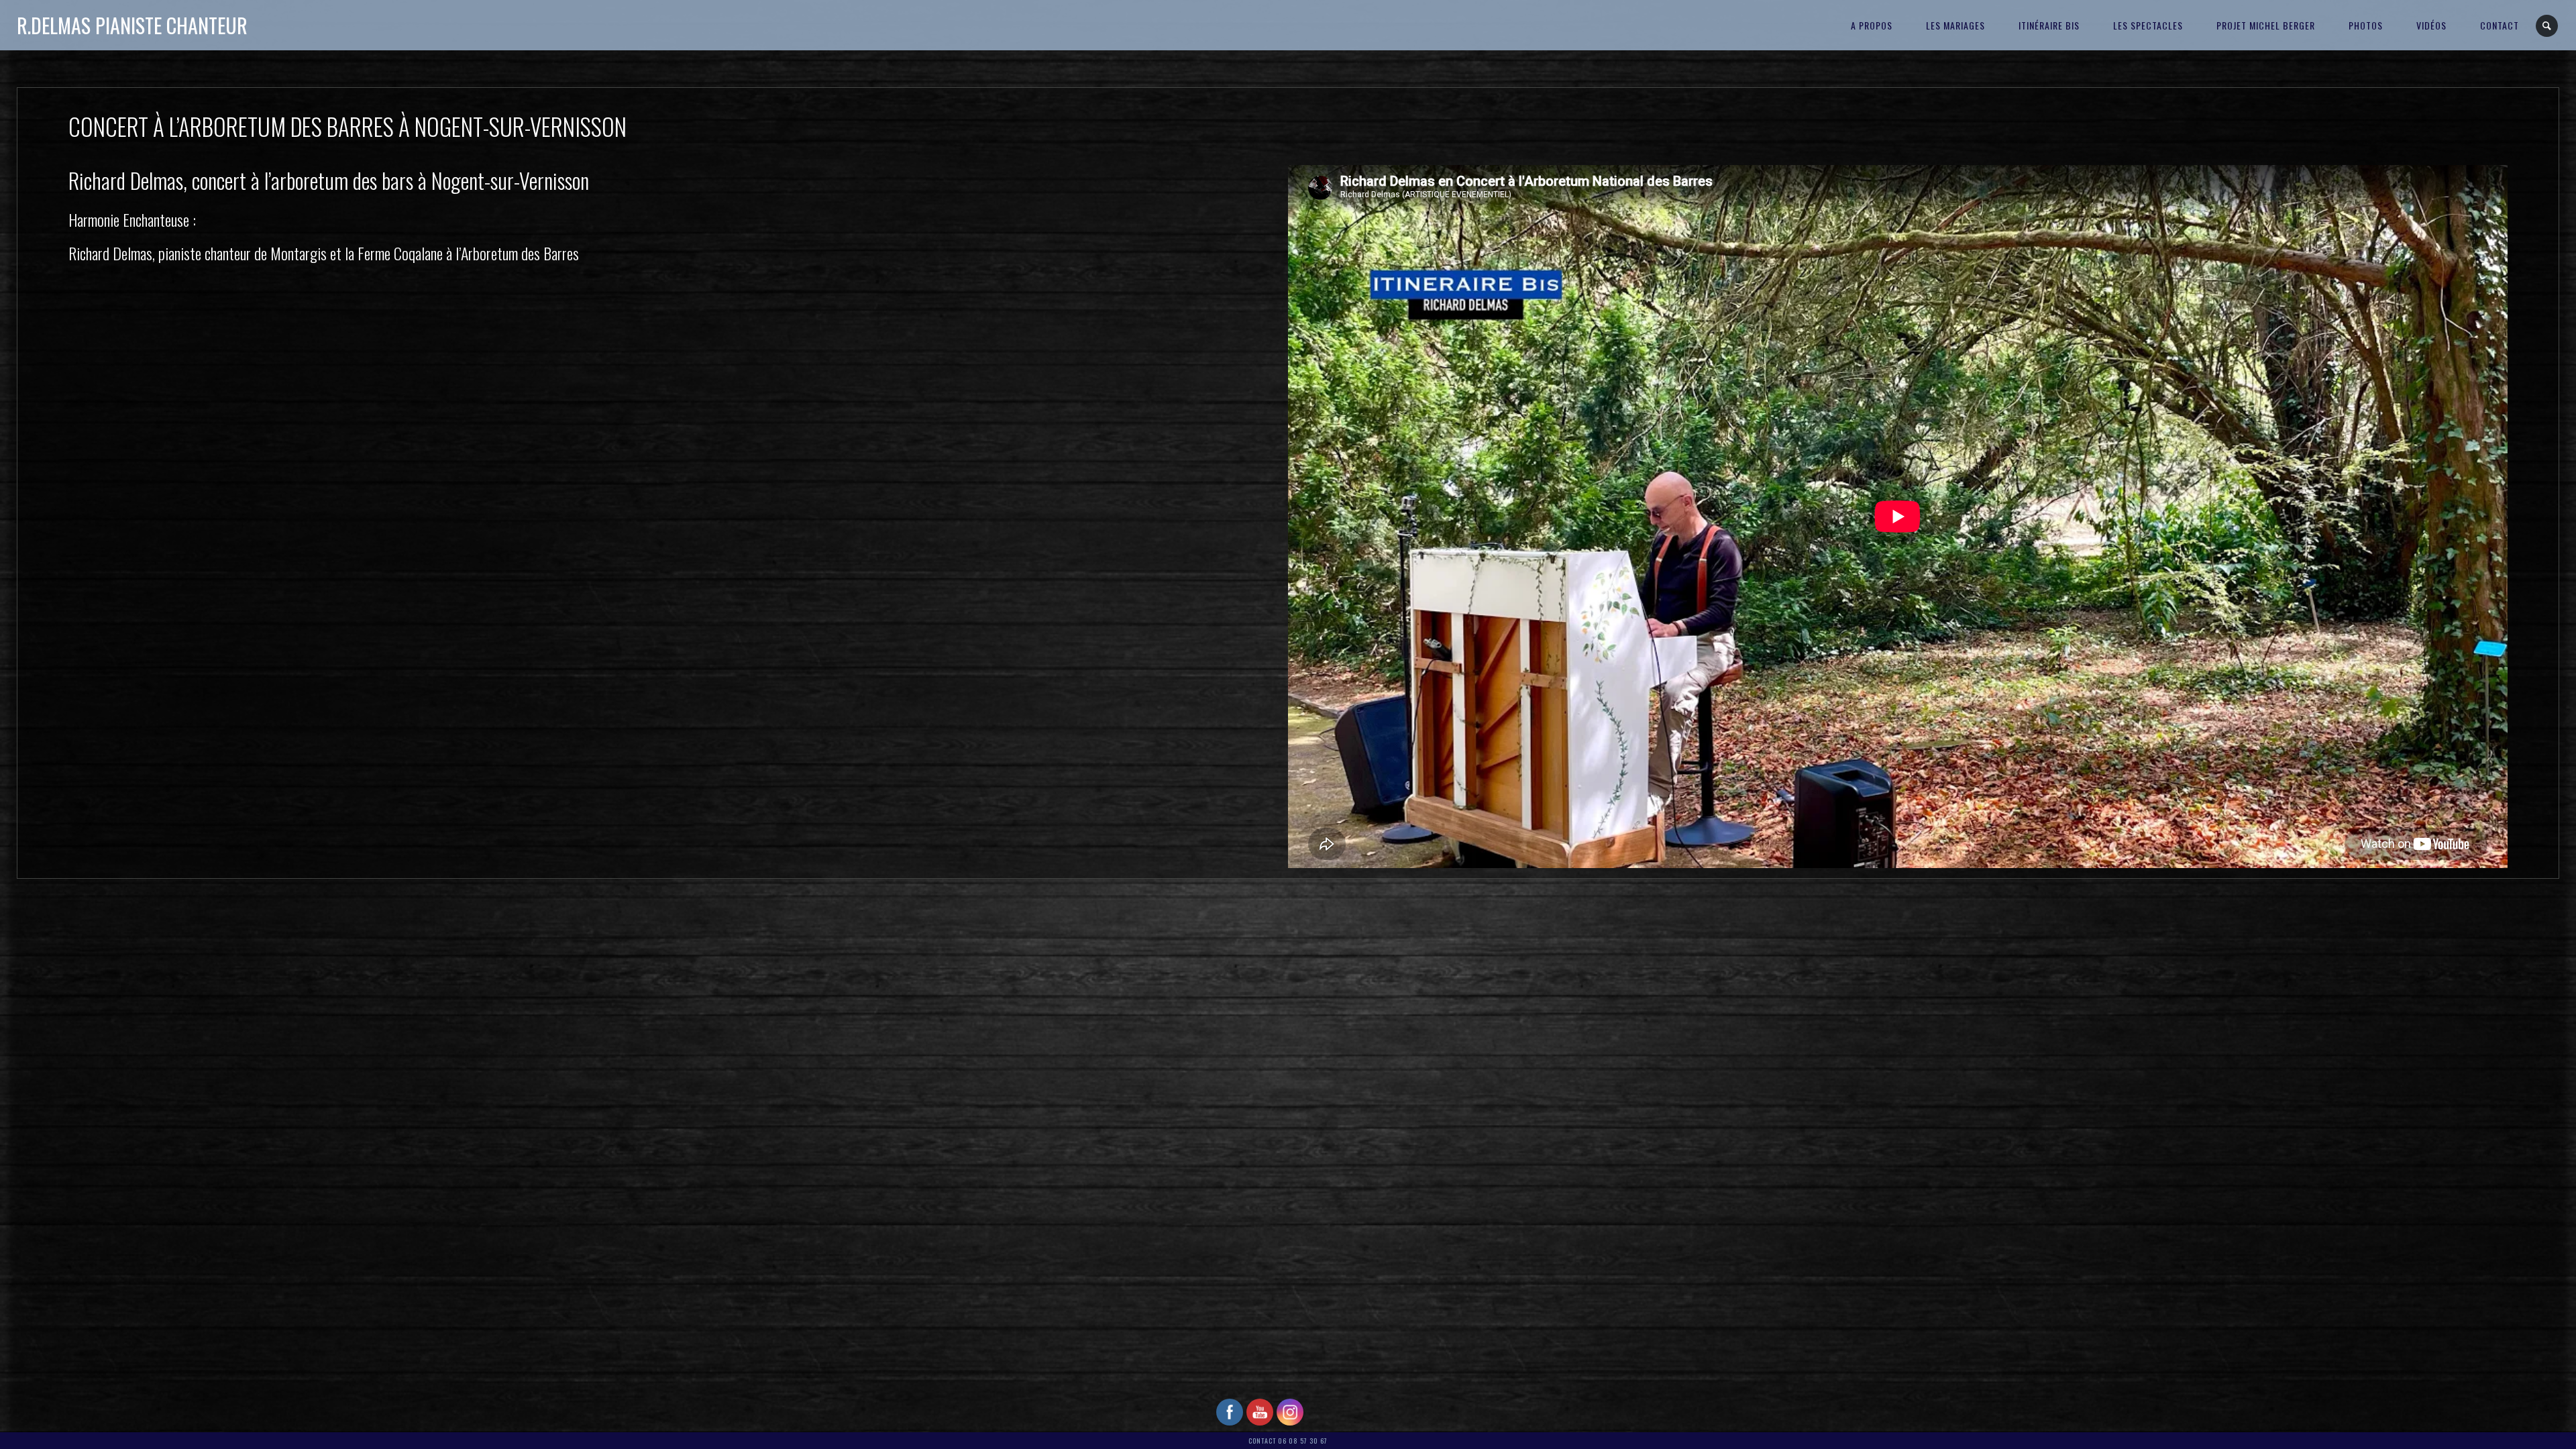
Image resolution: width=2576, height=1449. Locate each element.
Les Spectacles (2148, 25)
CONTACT (2500, 25)
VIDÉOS (2431, 25)
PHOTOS (2366, 25)
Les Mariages (1955, 25)
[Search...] (2547, 26)
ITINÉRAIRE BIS (2049, 25)
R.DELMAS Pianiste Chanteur (132, 25)
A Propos (1872, 25)
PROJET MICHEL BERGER (2266, 25)
